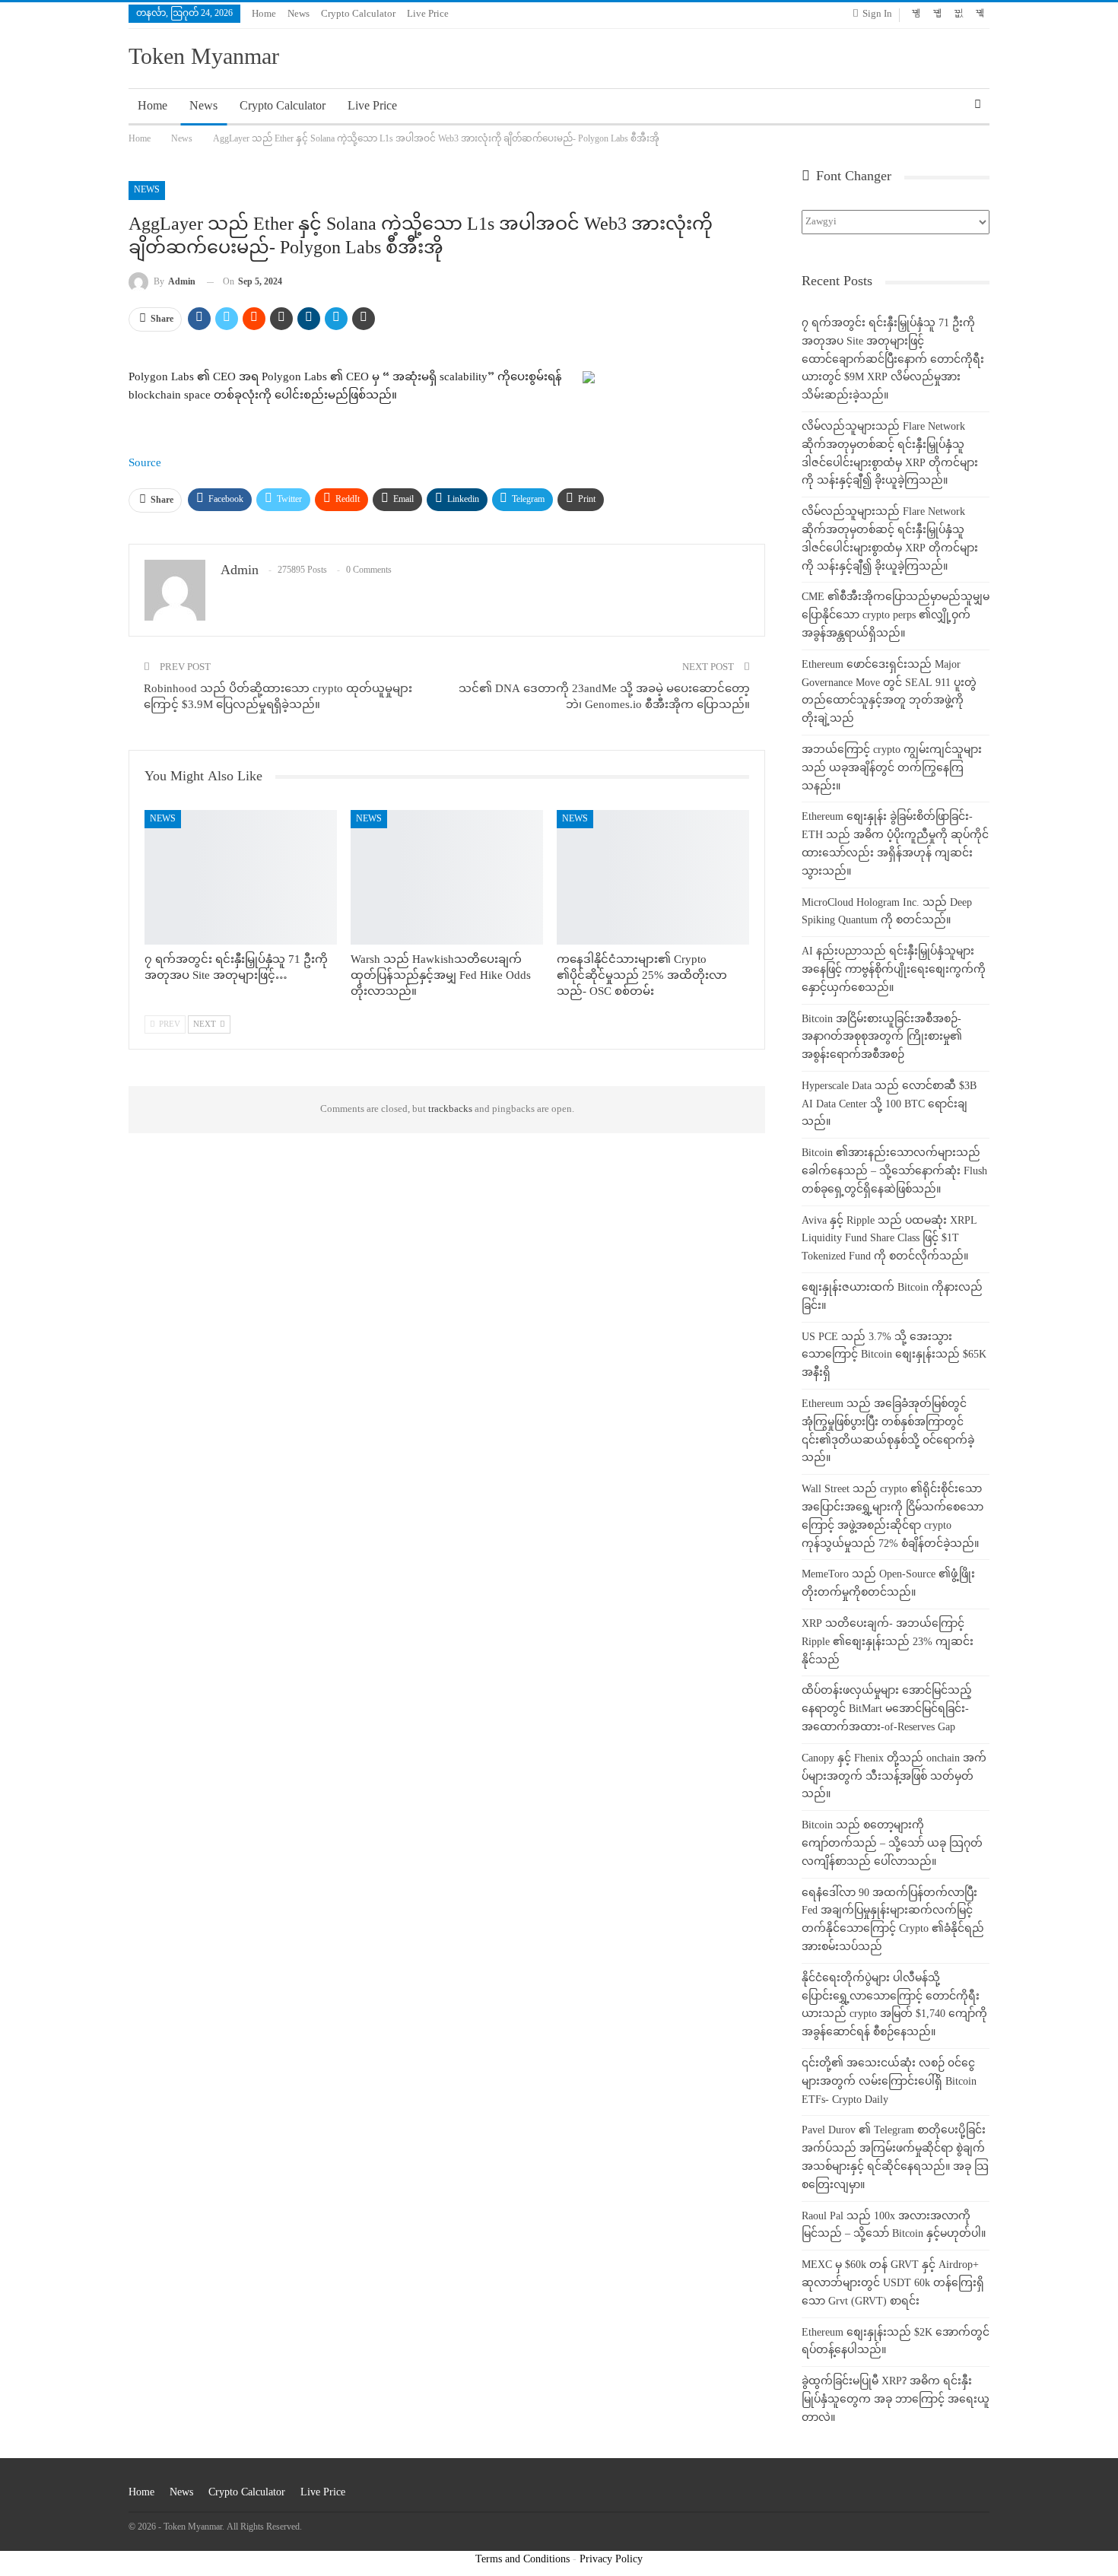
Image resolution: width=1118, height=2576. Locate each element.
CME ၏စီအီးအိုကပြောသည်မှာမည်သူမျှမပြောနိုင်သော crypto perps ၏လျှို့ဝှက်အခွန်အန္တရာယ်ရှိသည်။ (896, 616)
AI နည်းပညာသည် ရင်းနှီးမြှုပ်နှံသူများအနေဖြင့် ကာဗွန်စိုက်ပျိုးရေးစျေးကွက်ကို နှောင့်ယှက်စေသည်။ (894, 970)
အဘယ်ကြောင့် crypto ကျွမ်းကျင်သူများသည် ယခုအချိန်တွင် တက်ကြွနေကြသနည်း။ (892, 769)
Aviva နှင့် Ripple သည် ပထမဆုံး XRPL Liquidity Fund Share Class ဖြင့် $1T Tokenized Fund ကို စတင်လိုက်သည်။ (889, 1239)
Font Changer (852, 177)
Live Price (428, 14)
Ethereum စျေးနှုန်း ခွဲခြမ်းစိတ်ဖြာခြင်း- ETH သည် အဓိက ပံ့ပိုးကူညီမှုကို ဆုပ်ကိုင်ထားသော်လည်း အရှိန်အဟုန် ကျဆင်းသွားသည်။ (895, 844)
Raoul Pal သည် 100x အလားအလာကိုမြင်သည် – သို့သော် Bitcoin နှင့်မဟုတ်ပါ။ (894, 2226)
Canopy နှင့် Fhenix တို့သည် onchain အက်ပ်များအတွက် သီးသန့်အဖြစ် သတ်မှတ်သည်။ (894, 1777)
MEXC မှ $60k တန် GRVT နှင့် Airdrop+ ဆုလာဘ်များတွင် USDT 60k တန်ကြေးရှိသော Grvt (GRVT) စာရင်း (893, 2284)
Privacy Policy (611, 2560)
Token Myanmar (204, 59)
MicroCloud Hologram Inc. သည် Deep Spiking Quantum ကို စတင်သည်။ (887, 912)
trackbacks (450, 1110)
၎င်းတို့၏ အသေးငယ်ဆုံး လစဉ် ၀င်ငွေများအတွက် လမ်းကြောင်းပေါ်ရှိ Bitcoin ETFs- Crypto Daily (889, 2082)
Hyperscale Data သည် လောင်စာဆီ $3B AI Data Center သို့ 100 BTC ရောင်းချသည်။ (889, 1105)
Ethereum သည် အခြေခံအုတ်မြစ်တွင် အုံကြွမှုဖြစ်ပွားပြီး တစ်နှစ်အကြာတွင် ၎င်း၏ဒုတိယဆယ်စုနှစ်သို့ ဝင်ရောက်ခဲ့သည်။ (888, 1431)
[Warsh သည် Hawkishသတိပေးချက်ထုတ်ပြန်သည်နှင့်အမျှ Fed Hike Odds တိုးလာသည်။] (447, 877)
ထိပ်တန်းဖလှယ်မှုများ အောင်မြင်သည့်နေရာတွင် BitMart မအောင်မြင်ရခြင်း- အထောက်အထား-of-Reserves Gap (887, 1709)
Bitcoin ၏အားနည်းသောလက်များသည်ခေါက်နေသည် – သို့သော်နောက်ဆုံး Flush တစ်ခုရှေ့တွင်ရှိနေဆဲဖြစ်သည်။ (894, 1172)
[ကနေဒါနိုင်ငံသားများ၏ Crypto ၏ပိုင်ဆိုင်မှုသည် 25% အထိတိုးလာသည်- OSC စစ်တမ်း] (653, 877)
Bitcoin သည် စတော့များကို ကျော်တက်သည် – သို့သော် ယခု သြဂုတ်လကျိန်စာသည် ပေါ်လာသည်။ (892, 1844)
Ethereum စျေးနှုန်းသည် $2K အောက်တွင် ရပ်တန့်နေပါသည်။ (896, 2342)
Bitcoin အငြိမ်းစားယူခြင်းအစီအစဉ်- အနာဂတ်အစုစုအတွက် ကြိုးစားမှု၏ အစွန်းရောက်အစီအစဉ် (882, 1038)
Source (145, 464)
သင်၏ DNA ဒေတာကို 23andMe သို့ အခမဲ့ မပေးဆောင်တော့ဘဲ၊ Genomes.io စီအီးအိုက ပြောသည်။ (604, 697)
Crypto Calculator (358, 14)
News (299, 14)
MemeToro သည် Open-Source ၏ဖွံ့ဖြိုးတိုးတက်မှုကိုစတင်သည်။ (888, 1584)
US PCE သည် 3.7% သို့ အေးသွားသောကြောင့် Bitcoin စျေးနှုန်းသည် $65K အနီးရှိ (894, 1356)
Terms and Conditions (522, 2560)
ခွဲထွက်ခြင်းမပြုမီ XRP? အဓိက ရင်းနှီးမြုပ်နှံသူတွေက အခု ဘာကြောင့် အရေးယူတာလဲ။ (896, 2400)
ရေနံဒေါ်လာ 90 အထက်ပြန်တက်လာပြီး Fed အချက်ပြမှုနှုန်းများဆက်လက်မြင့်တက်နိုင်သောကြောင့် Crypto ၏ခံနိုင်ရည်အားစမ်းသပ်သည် (893, 1920)
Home (264, 14)
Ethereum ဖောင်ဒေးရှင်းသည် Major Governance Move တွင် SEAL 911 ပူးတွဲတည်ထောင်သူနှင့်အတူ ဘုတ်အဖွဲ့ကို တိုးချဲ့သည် (889, 692)
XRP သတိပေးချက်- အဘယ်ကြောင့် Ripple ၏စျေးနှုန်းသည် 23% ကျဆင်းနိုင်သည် (888, 1642)
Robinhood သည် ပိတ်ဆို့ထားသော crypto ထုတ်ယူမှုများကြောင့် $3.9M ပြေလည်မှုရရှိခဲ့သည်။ (278, 697)
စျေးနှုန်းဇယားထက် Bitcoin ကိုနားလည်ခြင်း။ (892, 1297)
